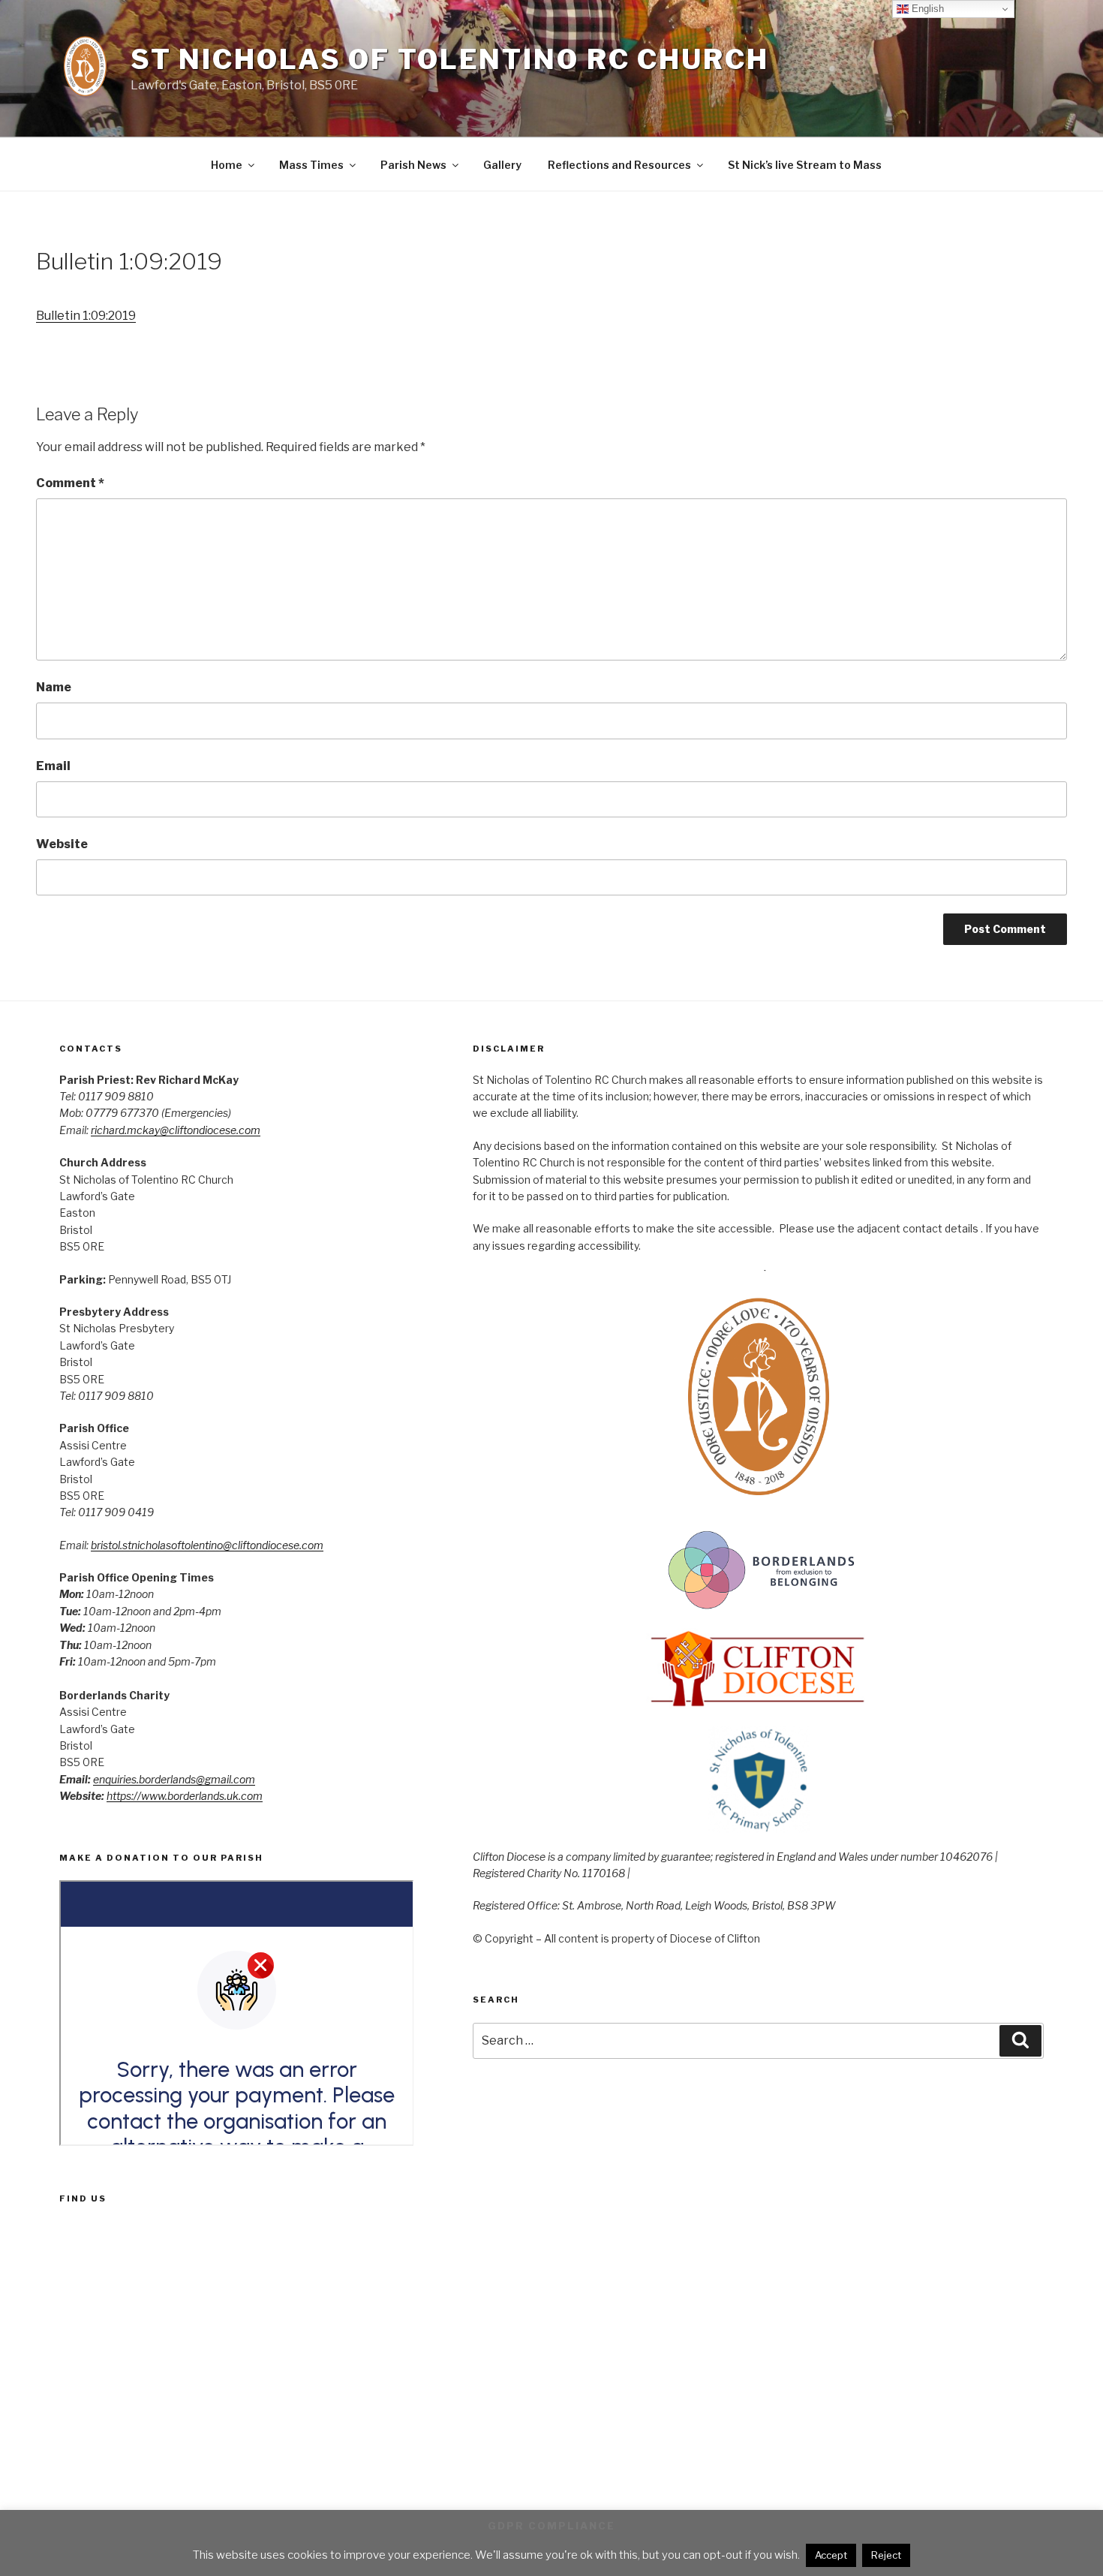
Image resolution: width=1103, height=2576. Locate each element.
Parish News (413, 165)
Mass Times (311, 165)
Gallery (502, 165)
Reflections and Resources (619, 165)
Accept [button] (831, 2555)
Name (54, 687)
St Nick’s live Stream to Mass (805, 165)
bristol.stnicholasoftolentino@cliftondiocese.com (207, 1545)
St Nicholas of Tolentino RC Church (450, 59)
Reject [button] (886, 2555)
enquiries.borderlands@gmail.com (174, 1779)
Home (227, 165)
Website (62, 844)
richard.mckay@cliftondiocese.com (176, 1130)
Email (53, 766)
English (926, 9)
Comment (70, 483)
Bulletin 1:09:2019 (86, 316)
